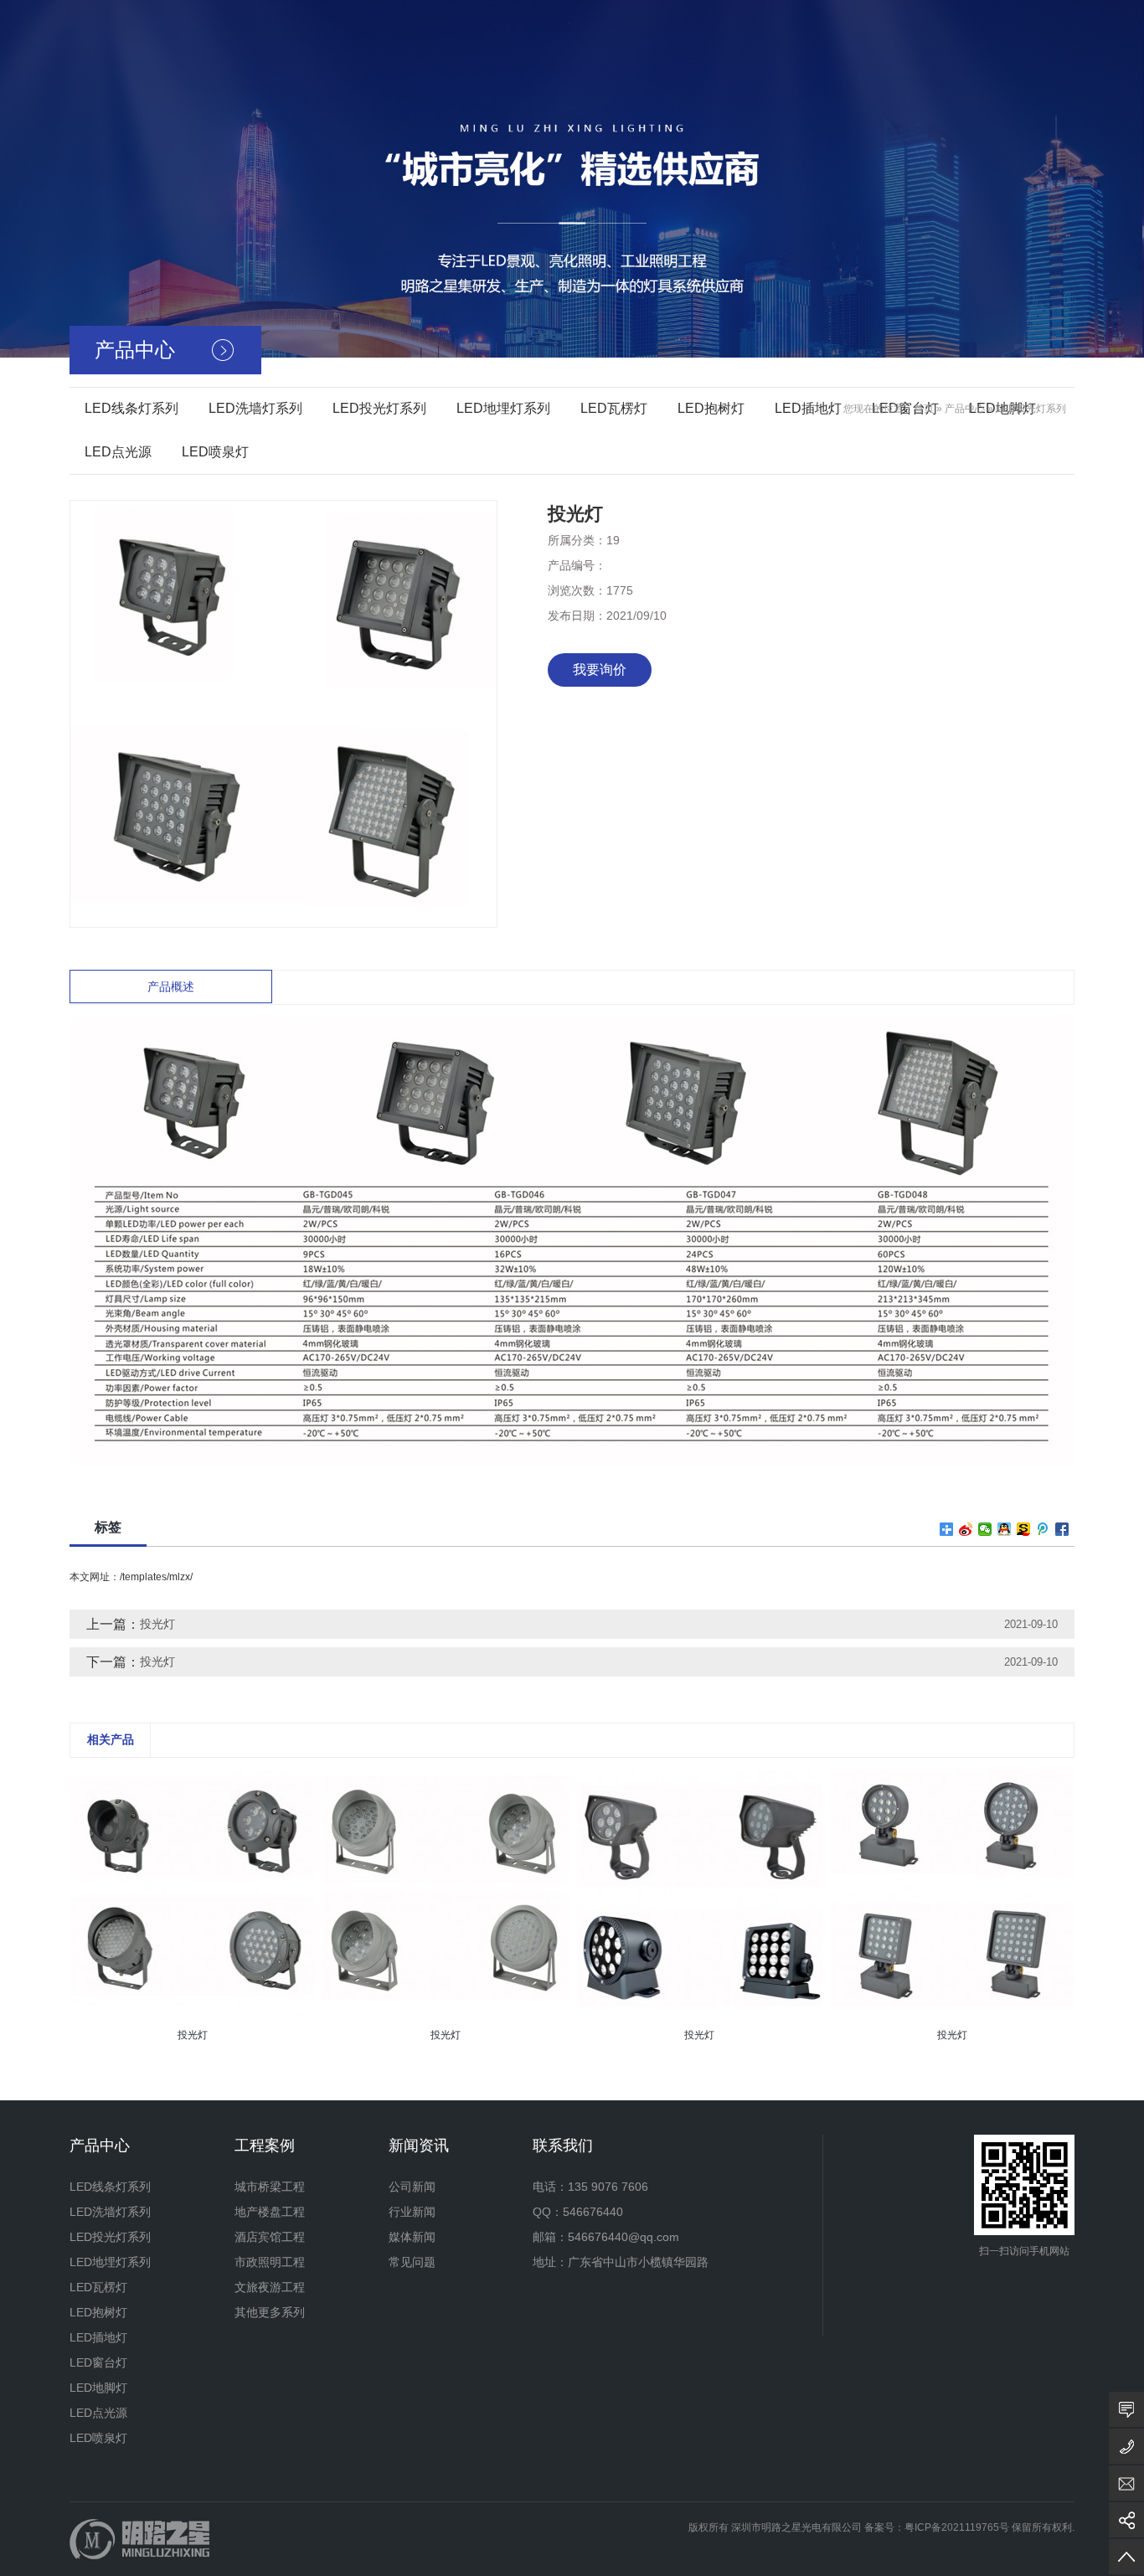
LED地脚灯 (98, 2388)
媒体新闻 (412, 2237)
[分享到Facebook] (1062, 1529)
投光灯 (157, 1624)
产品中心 (965, 409)
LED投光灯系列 (379, 408)
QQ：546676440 (578, 2212)
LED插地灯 (808, 408)
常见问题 (412, 2262)
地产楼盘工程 (270, 2212)
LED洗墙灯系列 (255, 408)
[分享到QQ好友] (1005, 1529)
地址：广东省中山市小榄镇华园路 (621, 2262)
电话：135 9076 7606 (590, 2187)
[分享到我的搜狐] (1024, 1529)
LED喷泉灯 (215, 452)
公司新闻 (412, 2187)
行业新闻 (412, 2212)
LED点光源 (118, 452)
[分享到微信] (985, 1529)
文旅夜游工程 (270, 2287)
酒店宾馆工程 (270, 2237)
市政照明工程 (270, 2262)
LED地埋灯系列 (503, 408)
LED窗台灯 (98, 2362)
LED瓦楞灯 (614, 408)
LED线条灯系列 (131, 408)
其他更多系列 (270, 2312)
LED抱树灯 (711, 408)
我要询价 (600, 670)
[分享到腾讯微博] (1043, 1529)
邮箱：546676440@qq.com (606, 2237)
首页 (924, 409)
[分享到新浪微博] (966, 1529)
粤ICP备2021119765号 (957, 2527)
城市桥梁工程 (270, 2187)
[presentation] (80, 2047)
